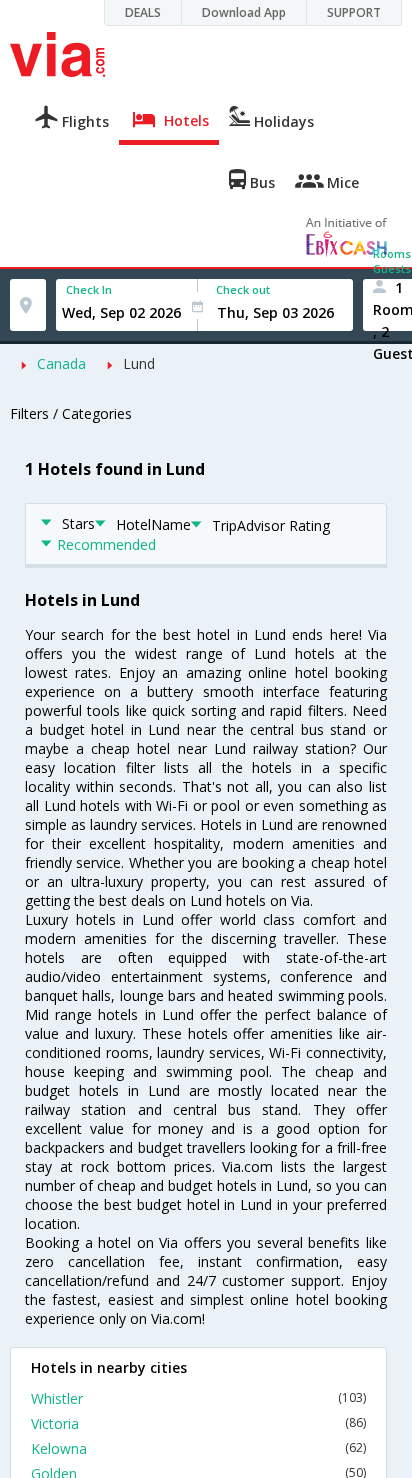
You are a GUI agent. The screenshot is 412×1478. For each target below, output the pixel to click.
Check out (243, 289)
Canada (61, 363)
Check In (89, 289)
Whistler (198, 1398)
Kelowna (198, 1448)
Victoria (198, 1423)
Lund (139, 363)
